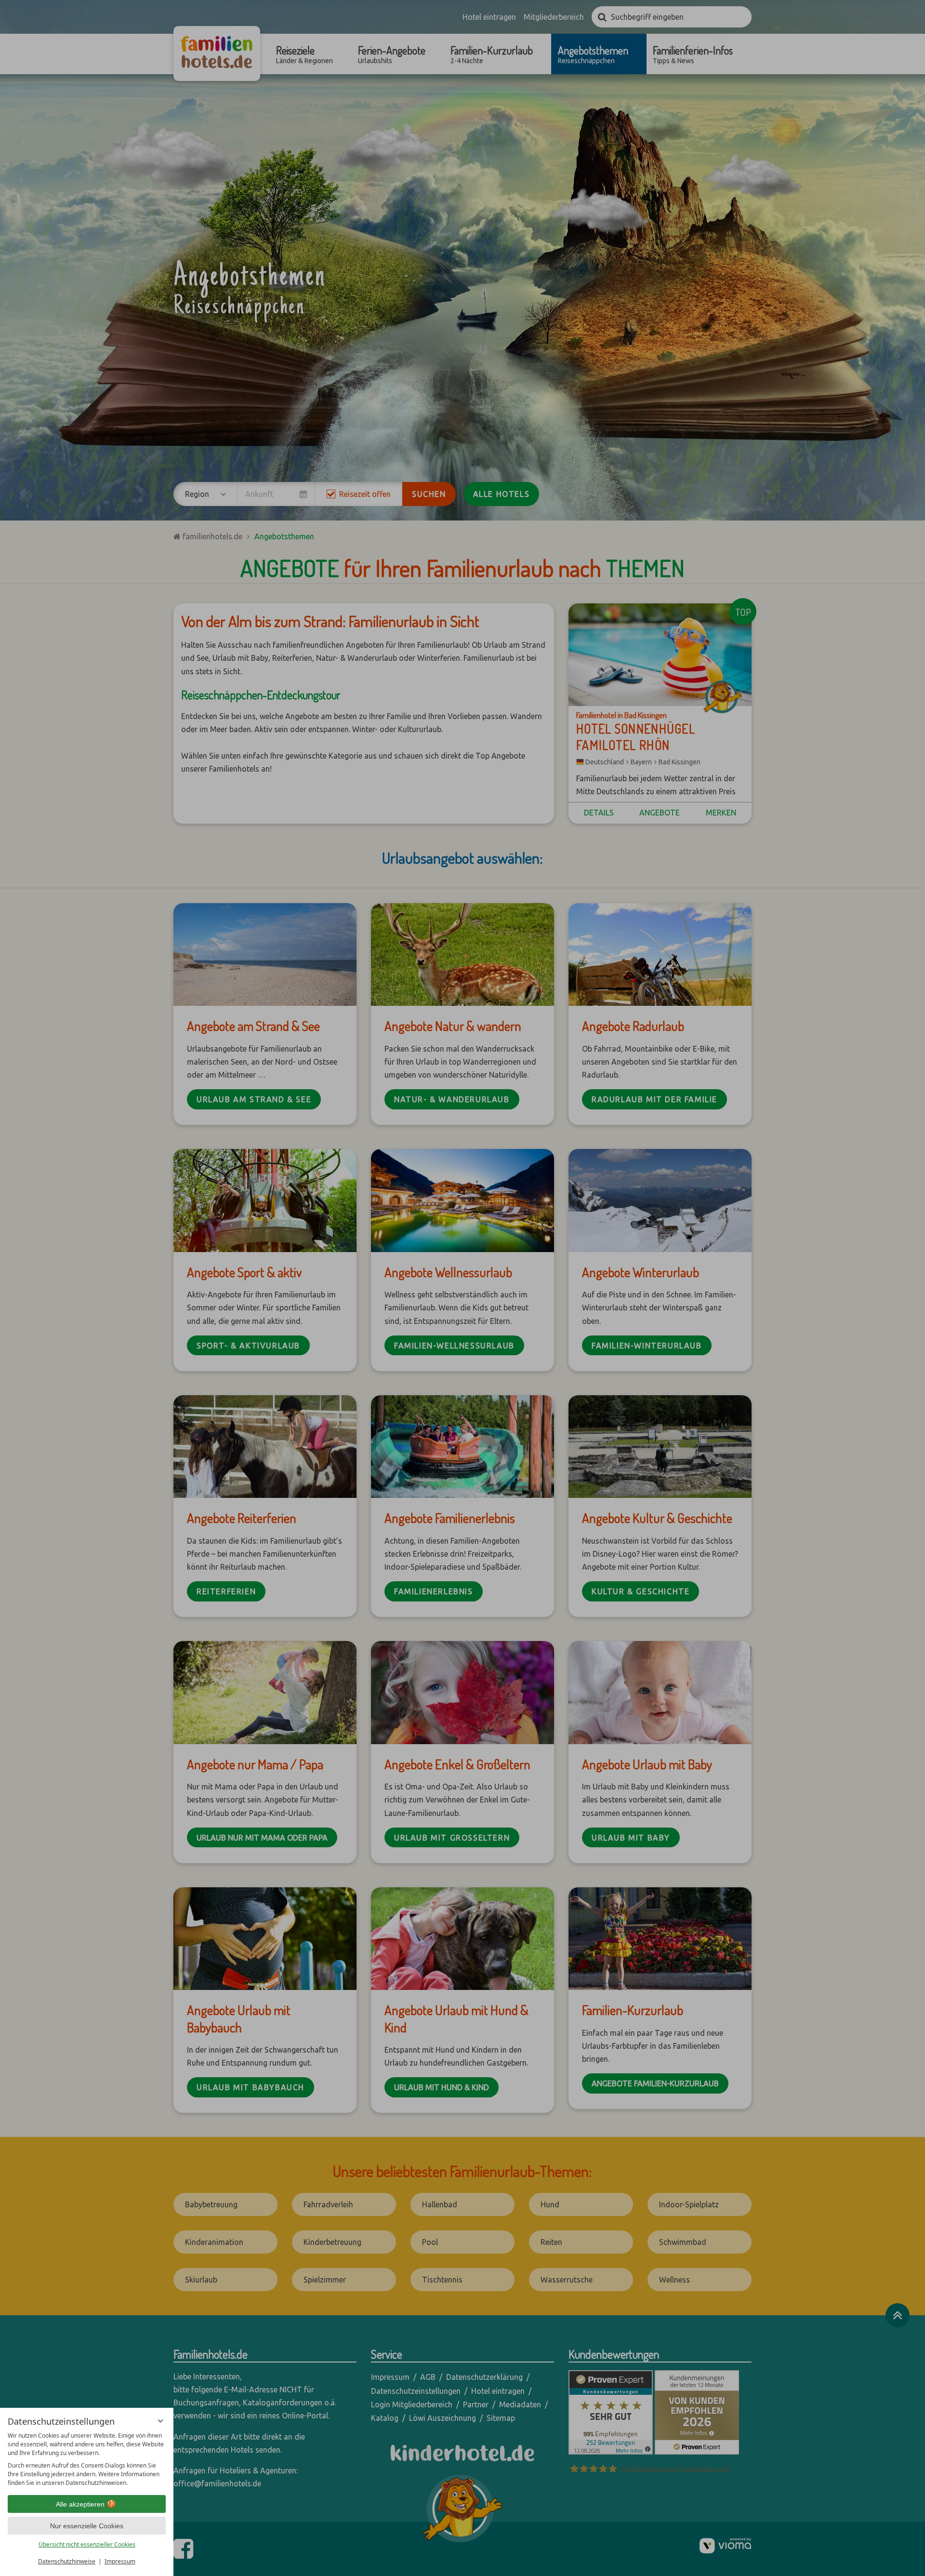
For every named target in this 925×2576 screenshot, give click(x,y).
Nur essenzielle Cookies (87, 2526)
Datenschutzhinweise (67, 2561)
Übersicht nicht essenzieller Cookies (87, 2544)
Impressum (120, 2561)
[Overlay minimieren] (160, 2421)
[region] (87, 2459)
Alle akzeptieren (80, 2504)
